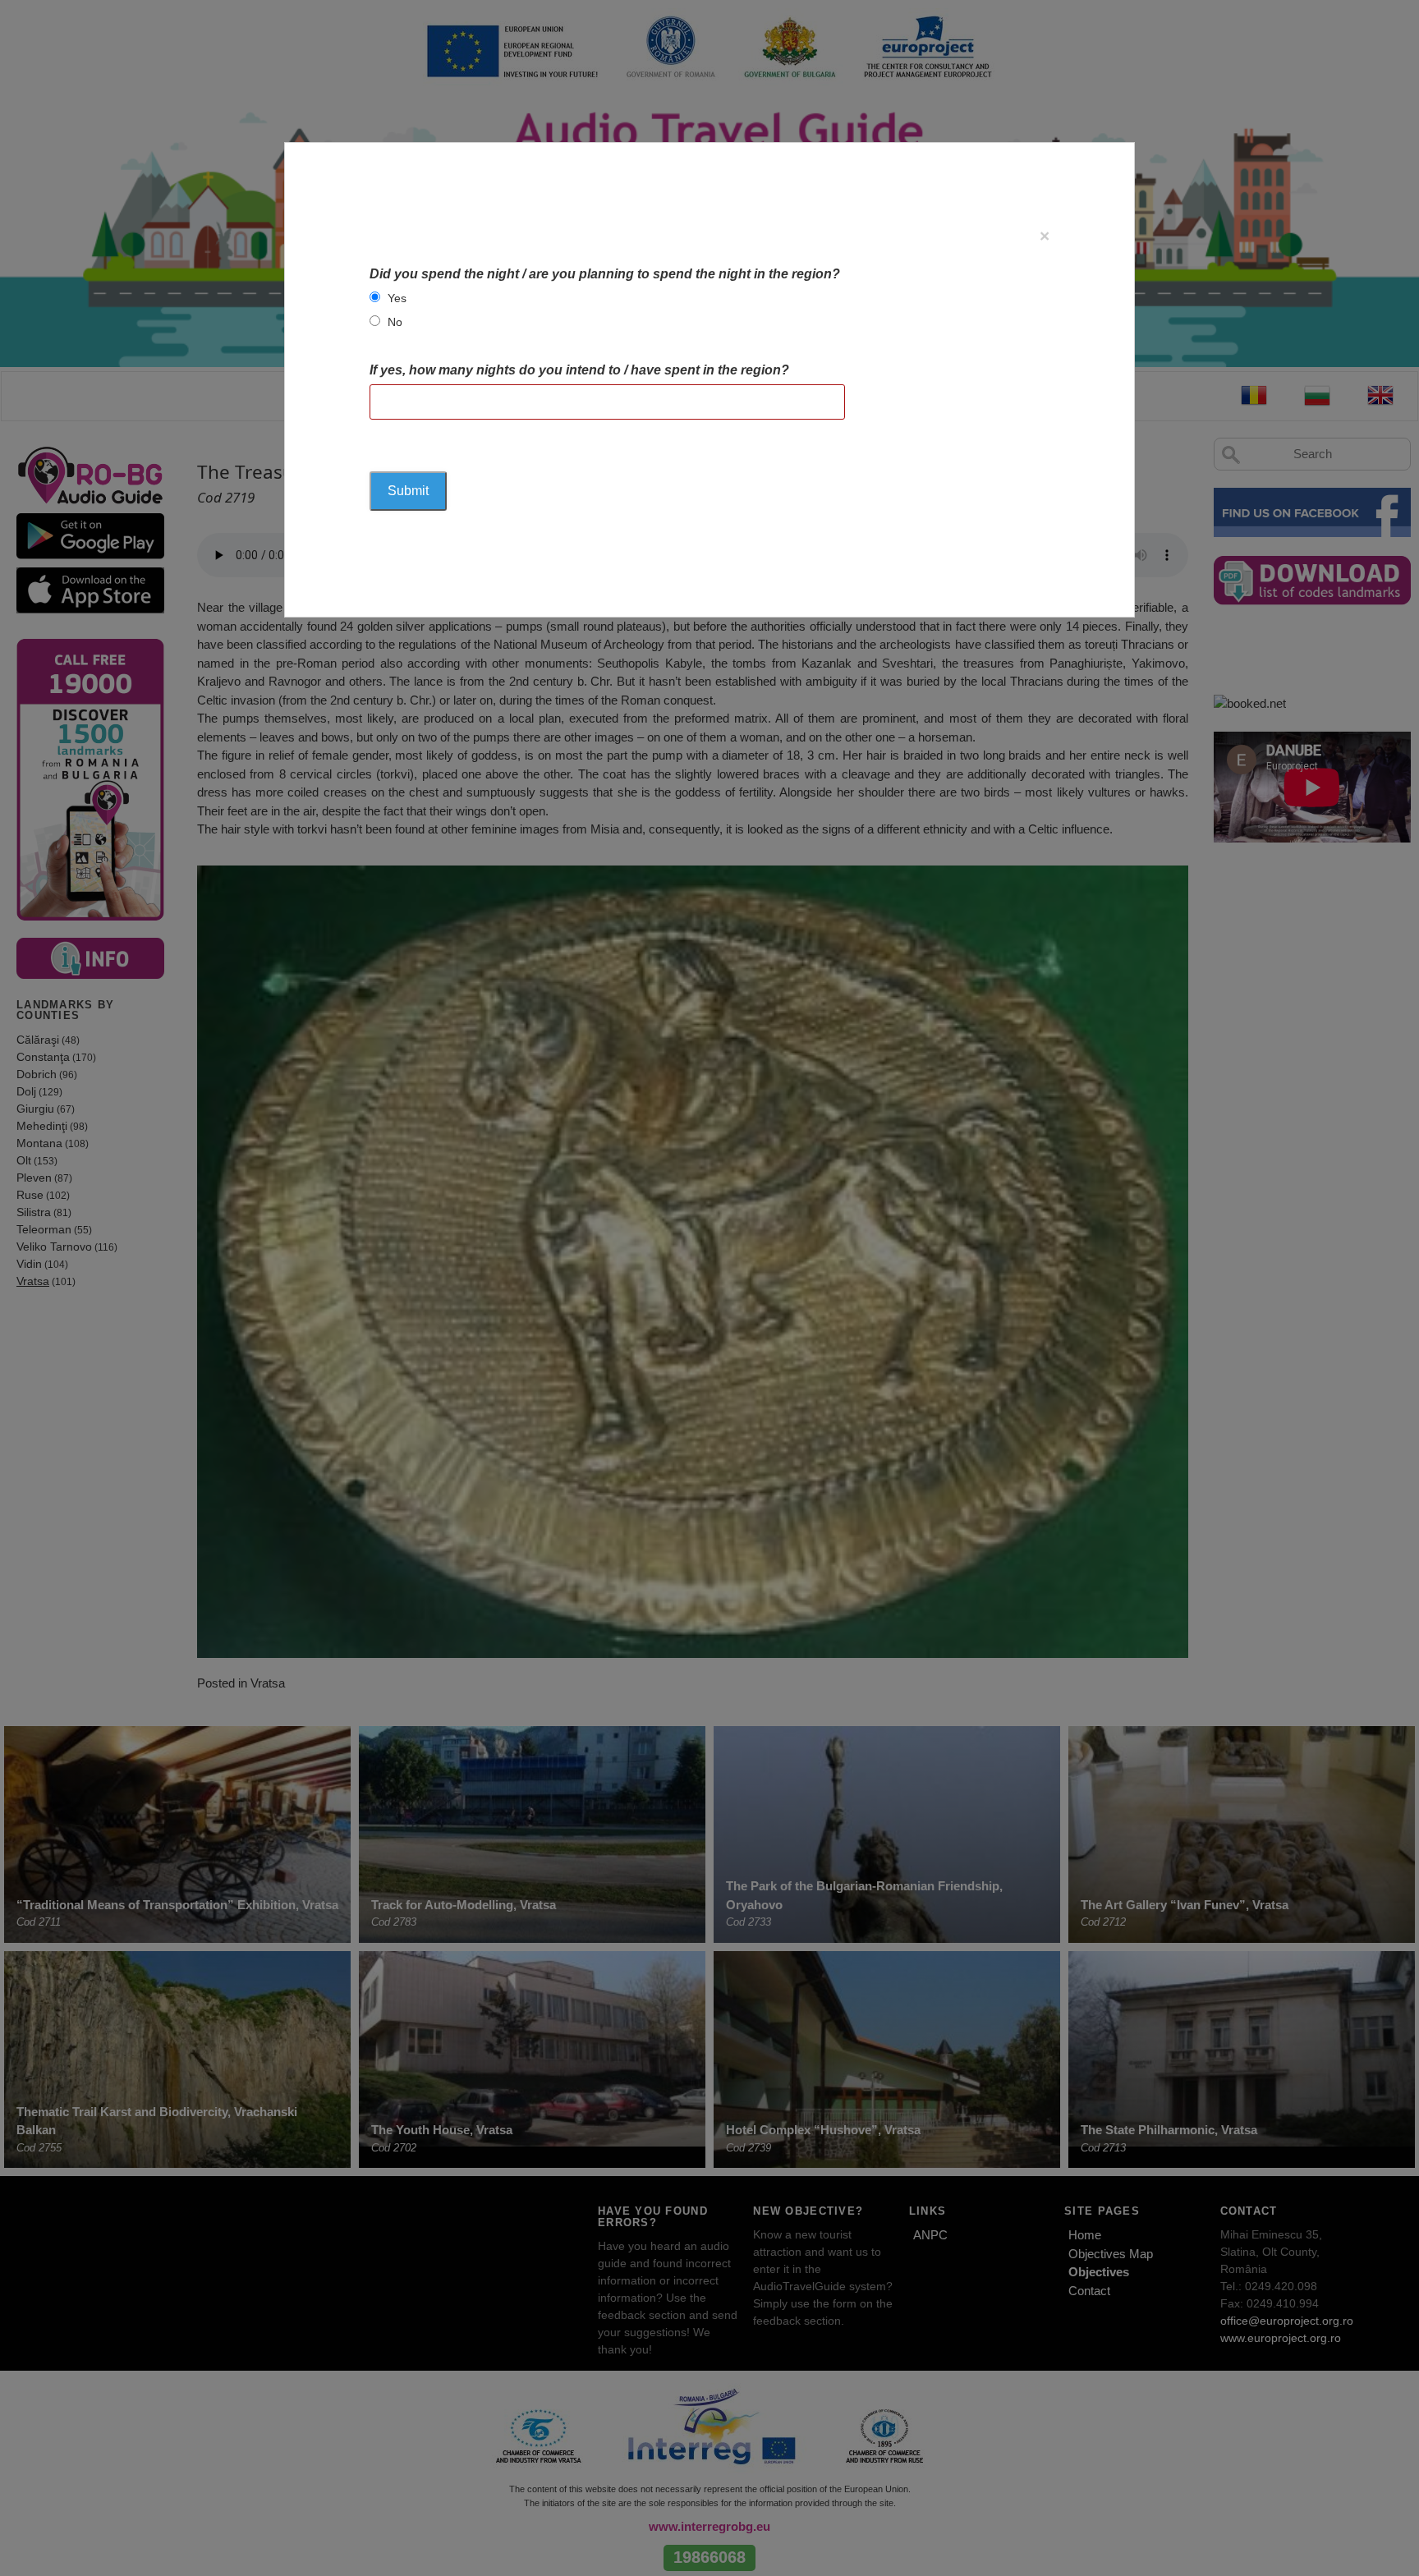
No (395, 322)
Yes (397, 298)
